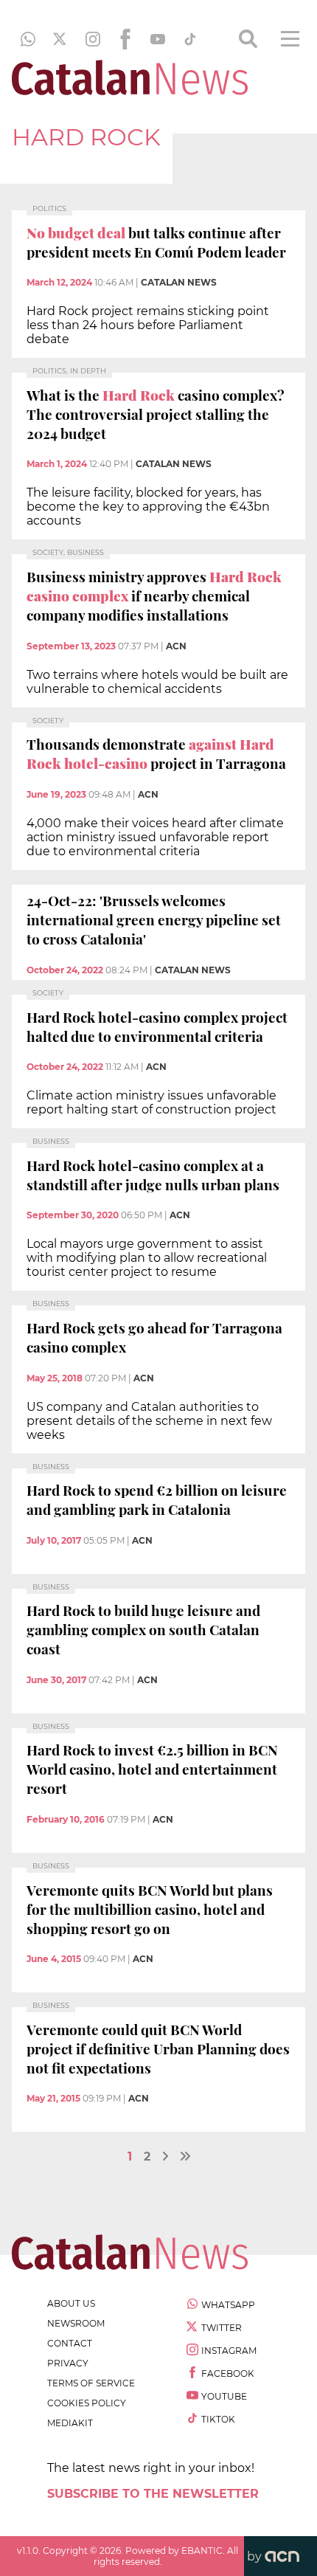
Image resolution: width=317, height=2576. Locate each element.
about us (71, 2303)
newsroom (76, 2323)
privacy (68, 2363)
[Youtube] (158, 39)
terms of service (91, 2383)
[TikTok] (190, 39)
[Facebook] (125, 39)
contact (70, 2343)
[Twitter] (60, 39)
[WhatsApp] (28, 39)
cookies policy (87, 2403)
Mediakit (70, 2423)
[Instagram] (93, 39)
